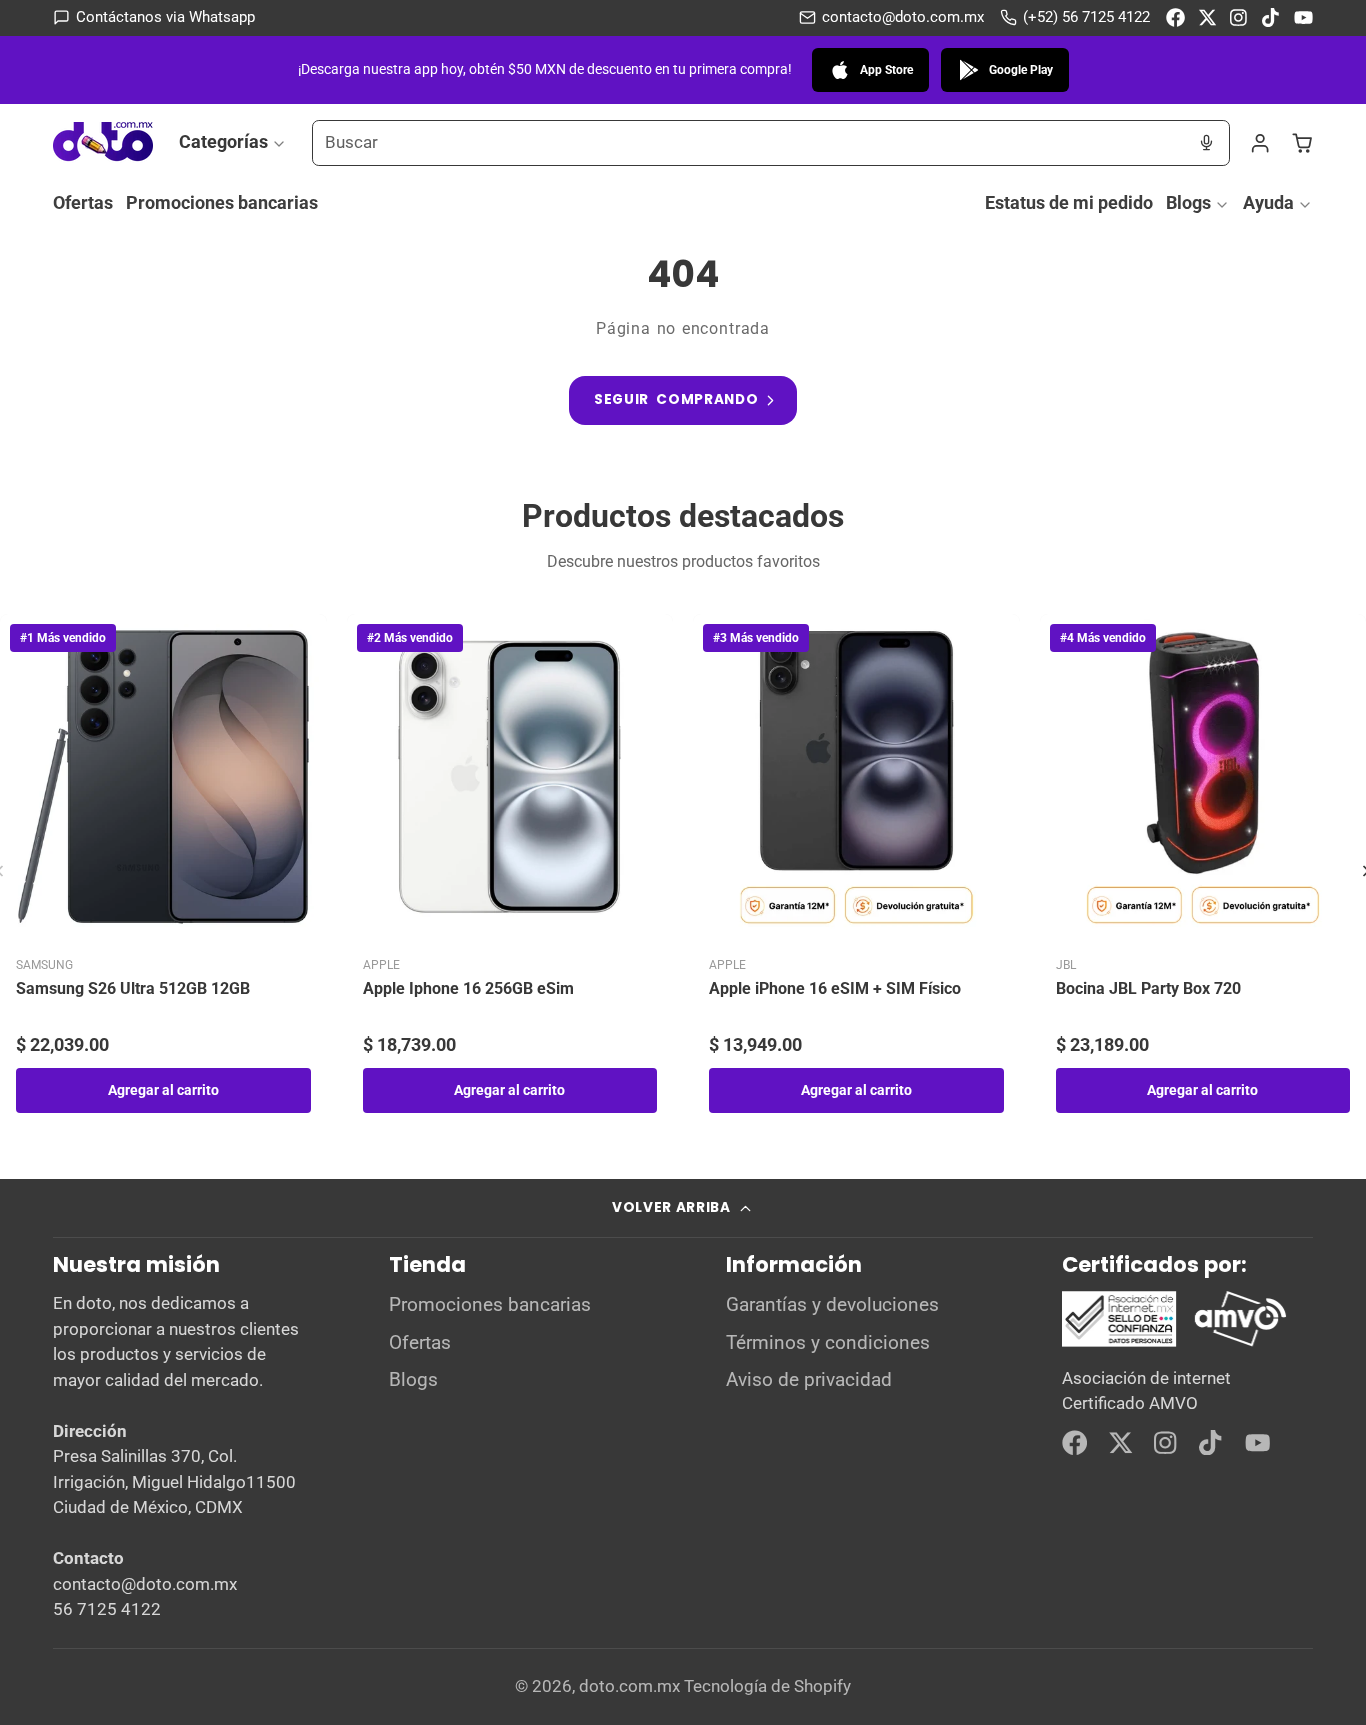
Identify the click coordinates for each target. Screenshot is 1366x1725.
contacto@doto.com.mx (903, 17)
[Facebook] (1175, 17)
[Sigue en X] (1207, 17)
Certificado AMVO (1130, 1403)
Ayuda (1268, 202)
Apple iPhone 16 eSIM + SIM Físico (835, 988)
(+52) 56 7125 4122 (1086, 17)
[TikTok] (1271, 17)
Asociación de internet (1146, 1378)
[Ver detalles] (1175, 1319)
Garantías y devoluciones (832, 1305)
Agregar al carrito (163, 1090)
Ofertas (83, 202)
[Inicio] (103, 142)
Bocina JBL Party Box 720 (1148, 988)
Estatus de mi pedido (1069, 202)
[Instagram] (1239, 17)
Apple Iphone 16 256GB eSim (468, 988)
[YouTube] (1303, 17)
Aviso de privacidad (809, 1380)
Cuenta (1260, 143)
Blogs (1188, 202)
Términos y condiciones (828, 1343)
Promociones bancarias (222, 202)
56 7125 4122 (107, 1609)
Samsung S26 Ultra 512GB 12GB (133, 988)
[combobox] (748, 143)
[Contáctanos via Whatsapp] (154, 17)
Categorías (223, 141)
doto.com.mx (629, 1686)
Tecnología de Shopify (767, 1686)
